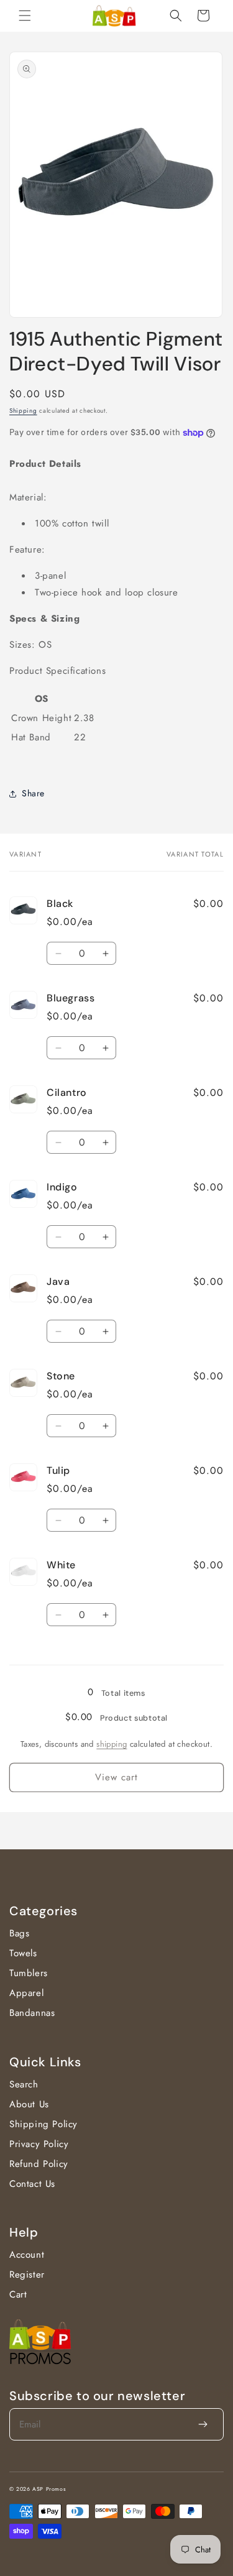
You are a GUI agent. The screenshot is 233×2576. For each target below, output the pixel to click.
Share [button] (33, 793)
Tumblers (29, 1973)
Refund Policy (39, 2164)
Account (27, 2255)
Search (24, 2084)
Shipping (23, 411)
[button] (25, 16)
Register (27, 2275)
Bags (19, 1933)
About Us (29, 2104)
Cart (18, 2294)
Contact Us (32, 2184)
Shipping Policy (43, 2124)
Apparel (26, 1993)
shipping (112, 1744)
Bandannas (32, 2013)
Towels (23, 1953)
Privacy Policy (39, 2144)
